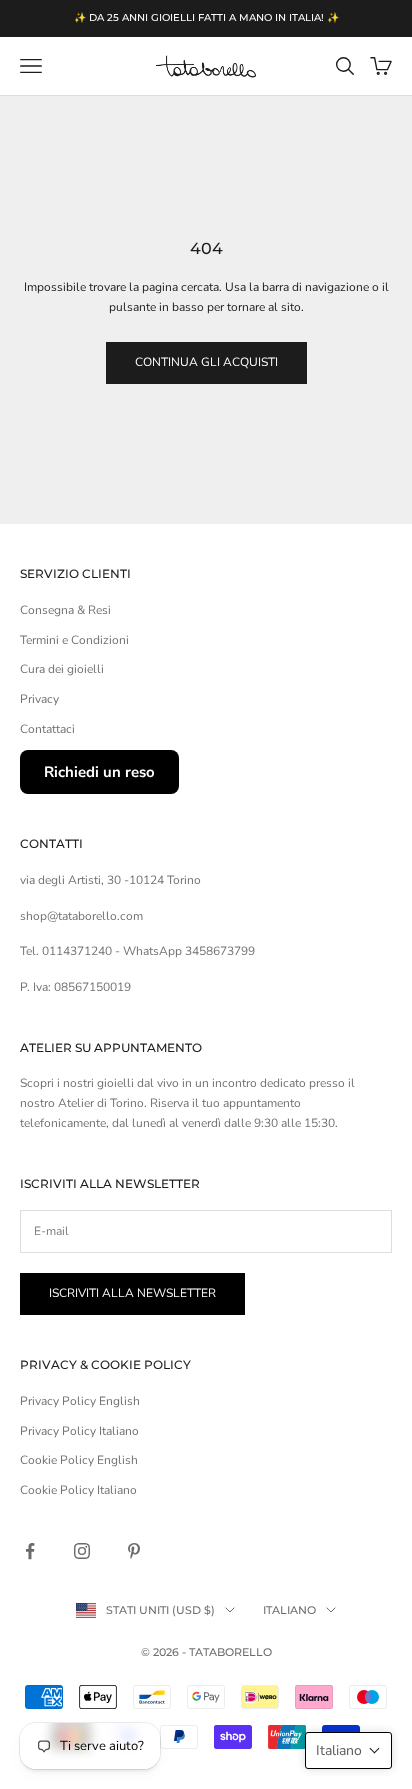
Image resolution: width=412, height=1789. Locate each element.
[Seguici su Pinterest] (134, 1551)
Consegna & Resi (65, 610)
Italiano (289, 1610)
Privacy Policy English (80, 1401)
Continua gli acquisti (206, 362)
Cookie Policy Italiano (78, 1490)
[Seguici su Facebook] (30, 1551)
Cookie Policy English (79, 1460)
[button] (348, 1750)
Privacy (39, 699)
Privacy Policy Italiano (79, 1431)
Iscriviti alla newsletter (132, 1293)
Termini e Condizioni (74, 640)
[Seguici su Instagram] (82, 1551)
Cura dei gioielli (62, 669)
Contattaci (47, 729)
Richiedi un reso (99, 772)
